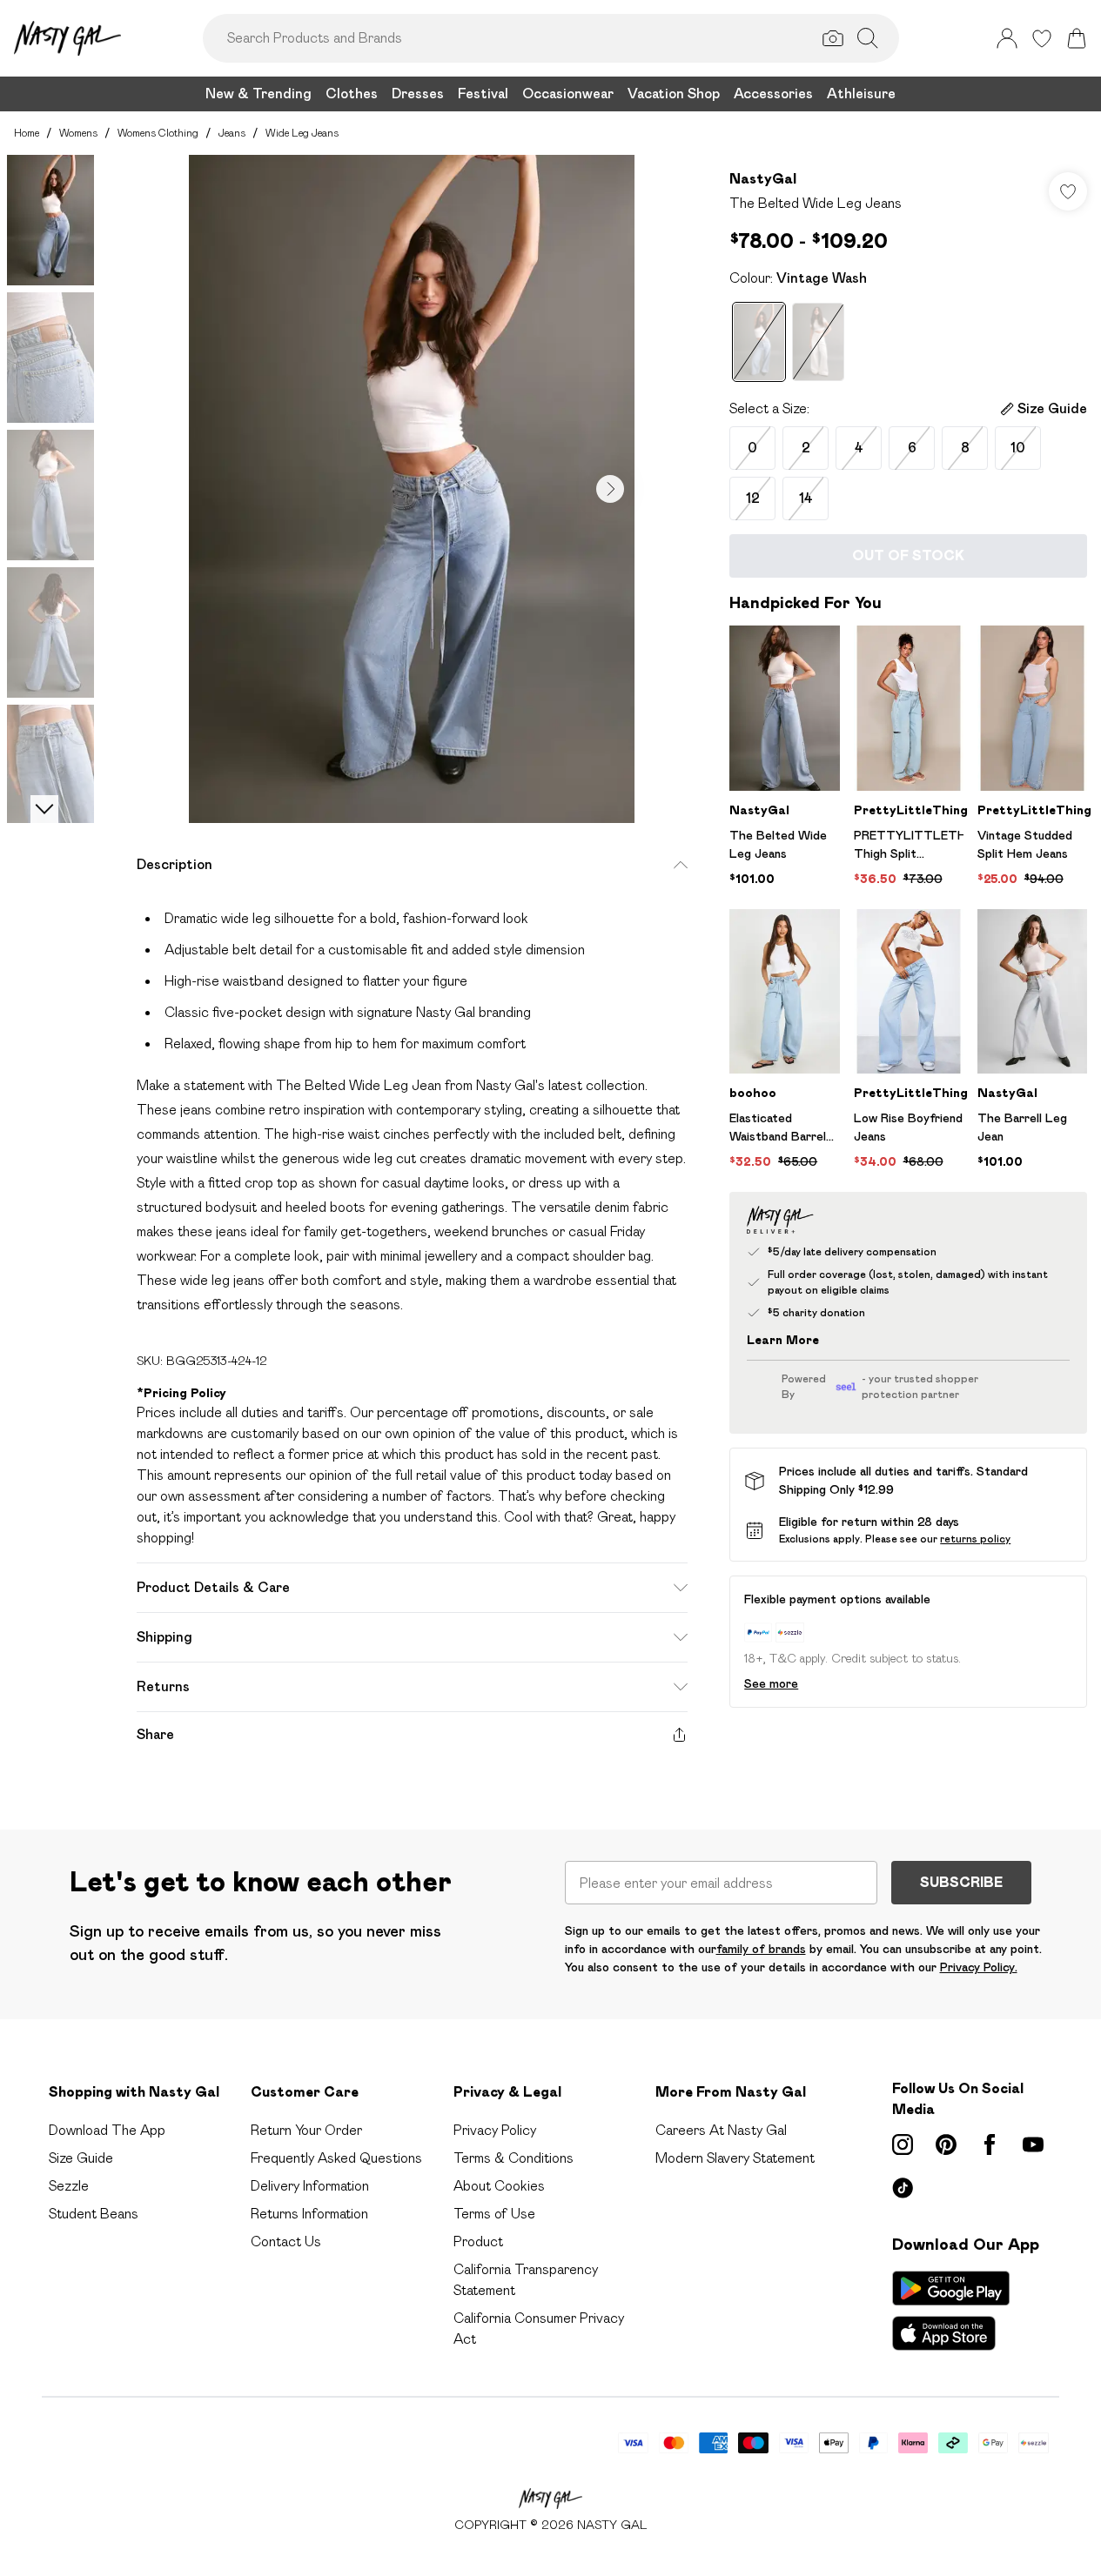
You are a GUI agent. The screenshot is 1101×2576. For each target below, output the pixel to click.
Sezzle (69, 2186)
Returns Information (309, 2214)
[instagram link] (903, 2144)
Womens (78, 133)
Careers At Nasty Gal (721, 2130)
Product (478, 2241)
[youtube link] (1033, 2144)
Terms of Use (494, 2214)
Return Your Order (306, 2130)
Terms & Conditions (514, 2158)
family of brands (761, 1949)
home (27, 133)
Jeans (232, 133)
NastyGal (763, 179)
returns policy (975, 1539)
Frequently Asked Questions (336, 2158)
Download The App (107, 2130)
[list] (412, 489)
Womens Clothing (158, 133)
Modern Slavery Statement (735, 2158)
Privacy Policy (495, 2130)
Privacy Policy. (979, 1967)
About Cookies (499, 2186)
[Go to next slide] (610, 489)
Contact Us (286, 2241)
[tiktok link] (903, 2188)
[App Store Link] (951, 2311)
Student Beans (94, 2214)
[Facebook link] (990, 2144)
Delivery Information (310, 2186)
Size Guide (81, 2158)
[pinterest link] (946, 2144)
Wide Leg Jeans (302, 133)
